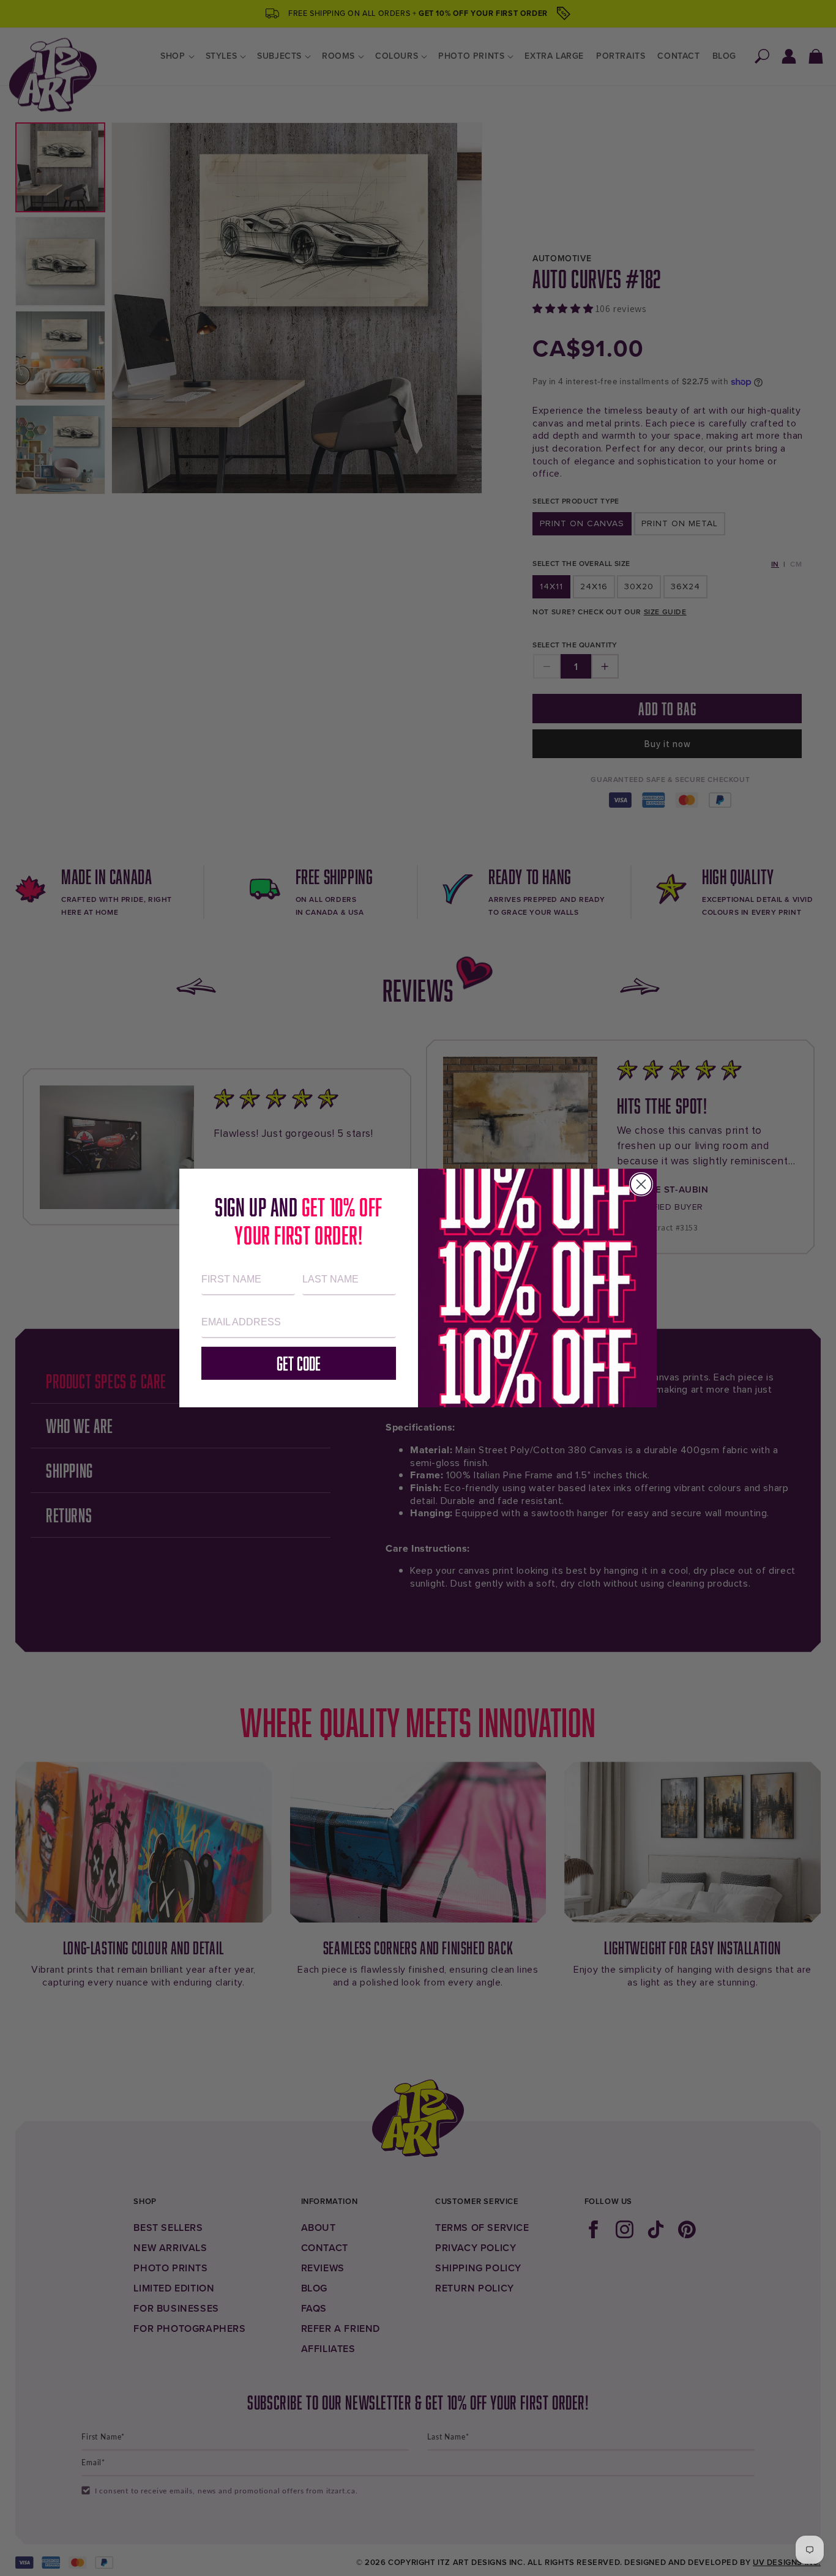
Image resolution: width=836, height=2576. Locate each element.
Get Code (299, 1363)
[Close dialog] (641, 1184)
